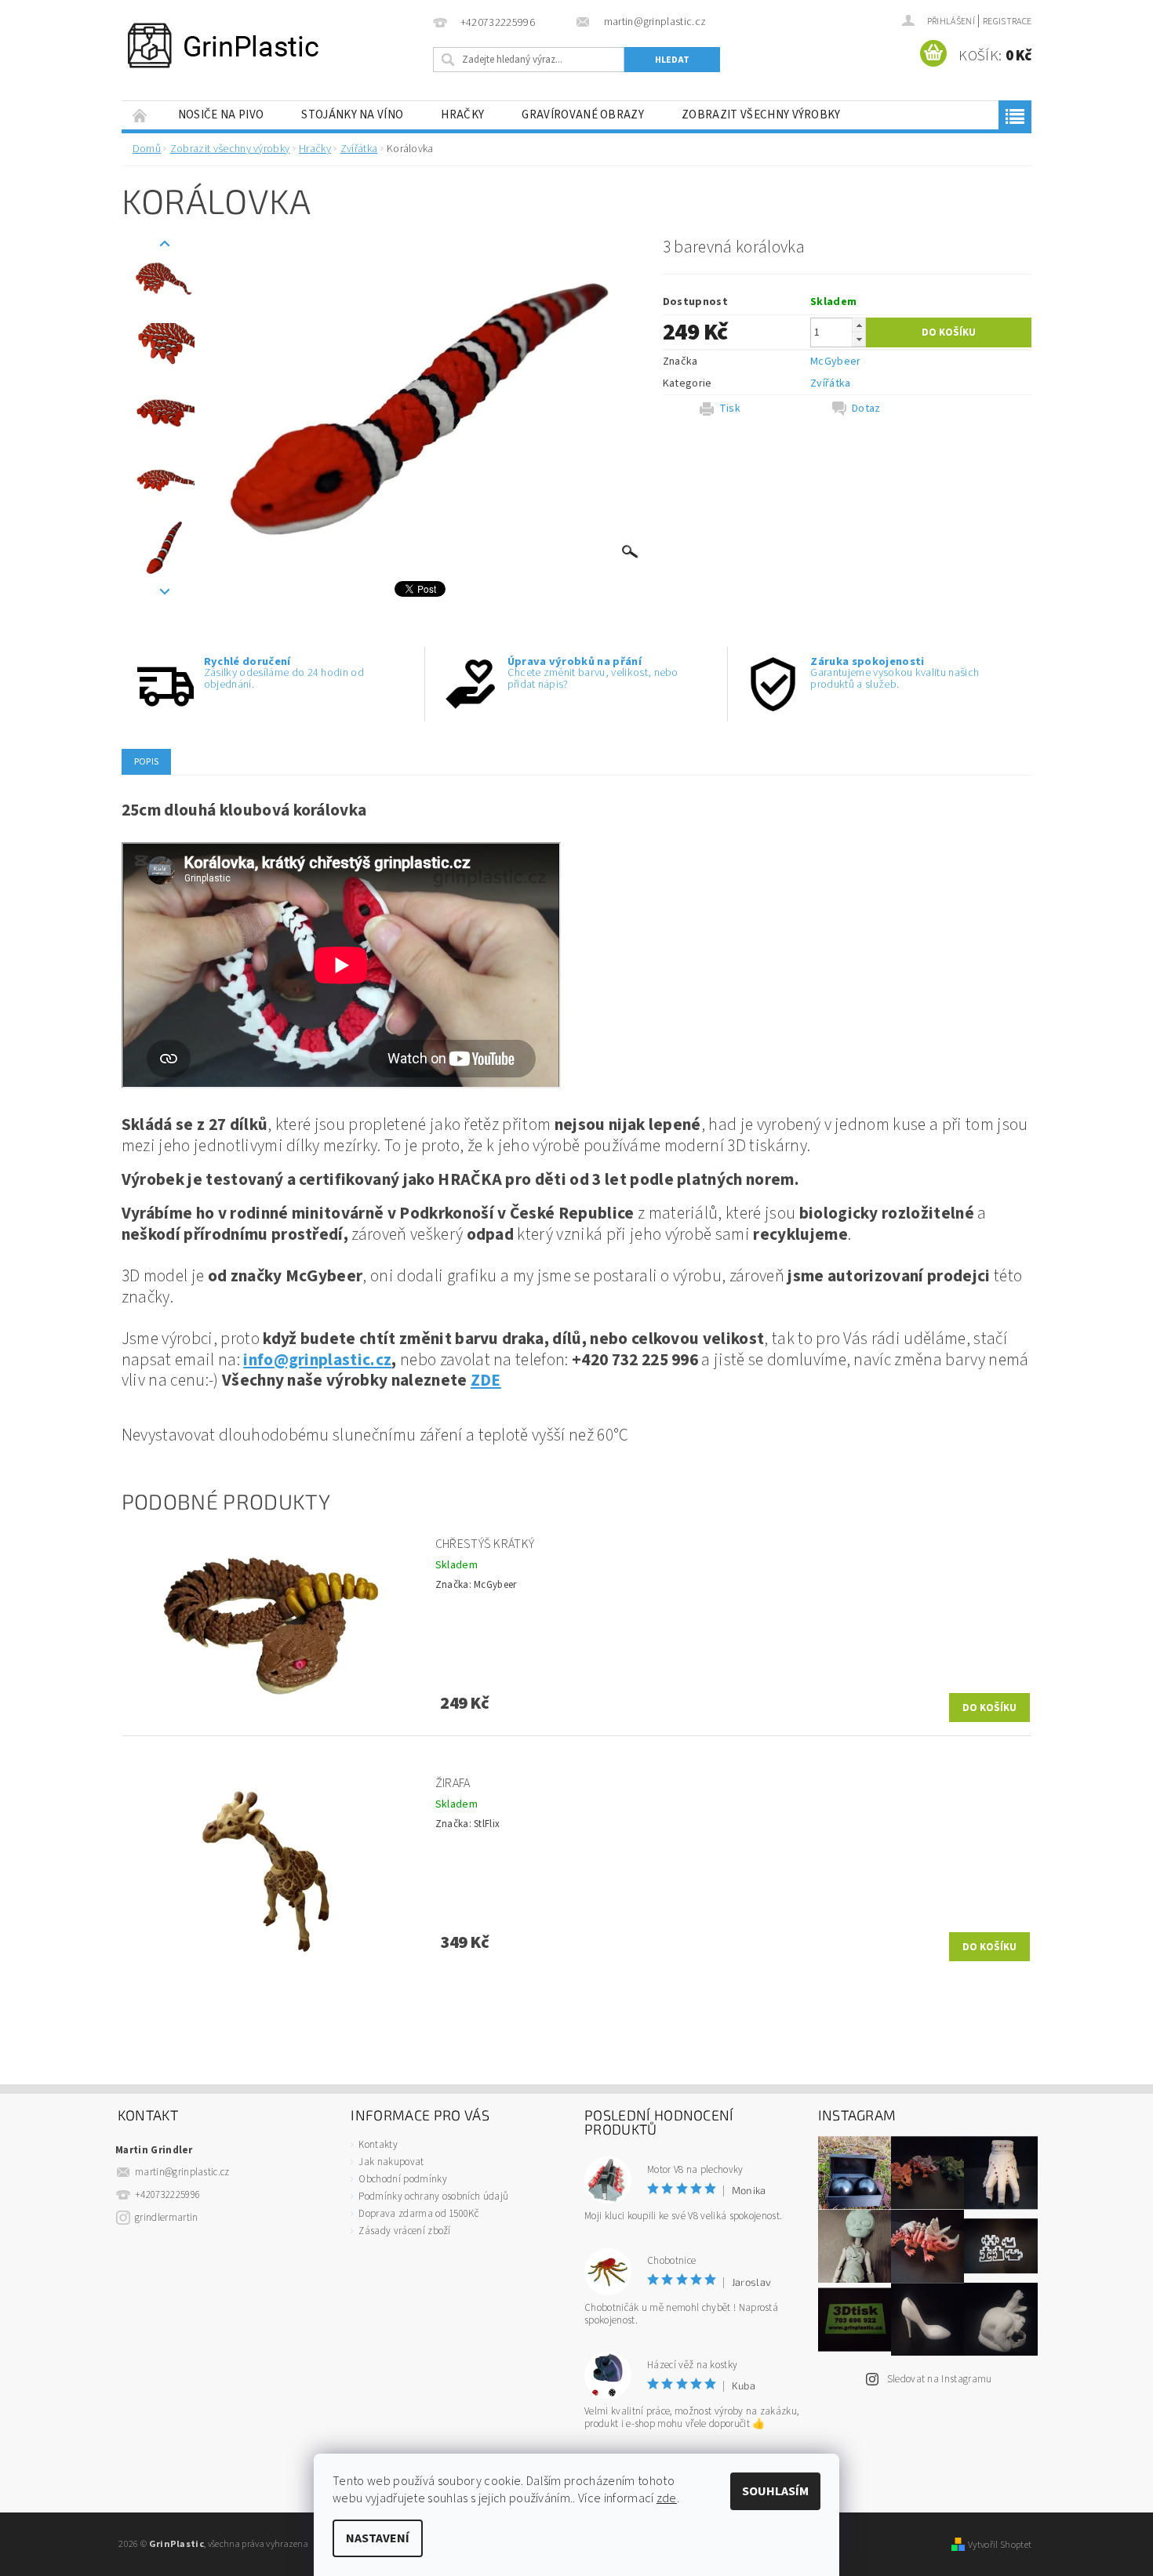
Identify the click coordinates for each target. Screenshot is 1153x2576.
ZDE (486, 1381)
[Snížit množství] (859, 339)
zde (667, 2498)
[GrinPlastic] (223, 45)
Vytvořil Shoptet (1000, 2545)
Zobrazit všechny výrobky (761, 115)
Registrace (1007, 22)
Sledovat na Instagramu (940, 2379)
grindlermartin (166, 2218)
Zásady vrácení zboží (404, 2231)
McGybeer (836, 362)
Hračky (462, 115)
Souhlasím (775, 2491)
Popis (147, 762)
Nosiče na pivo (221, 115)
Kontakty (378, 2145)
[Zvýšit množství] (859, 325)
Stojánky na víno (352, 115)
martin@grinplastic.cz (182, 2172)
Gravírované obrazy (583, 115)
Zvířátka (831, 383)
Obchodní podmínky (402, 2179)
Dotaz (866, 409)
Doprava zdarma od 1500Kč (418, 2214)
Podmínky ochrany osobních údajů (433, 2196)
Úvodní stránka (140, 115)
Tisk (730, 409)
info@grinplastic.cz (317, 1360)
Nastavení (378, 2538)
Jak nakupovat (391, 2162)
